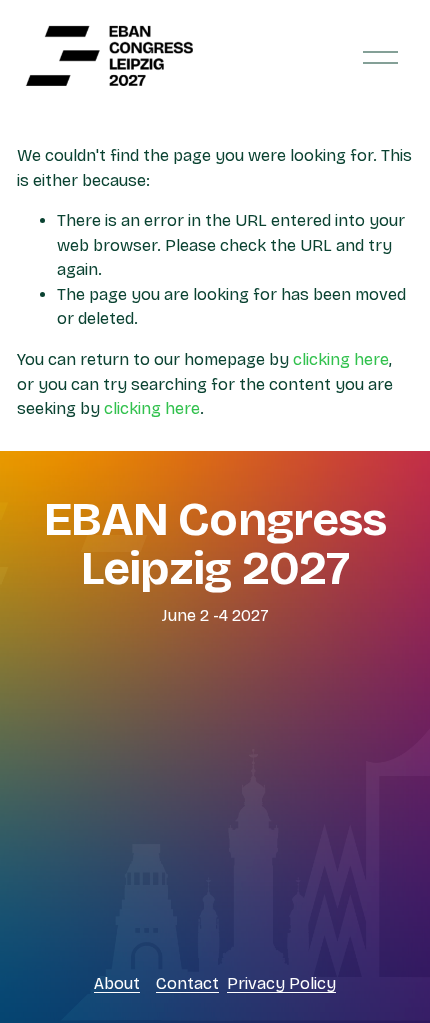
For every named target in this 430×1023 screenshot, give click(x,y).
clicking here (341, 359)
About (117, 983)
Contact (187, 983)
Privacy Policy (281, 983)
